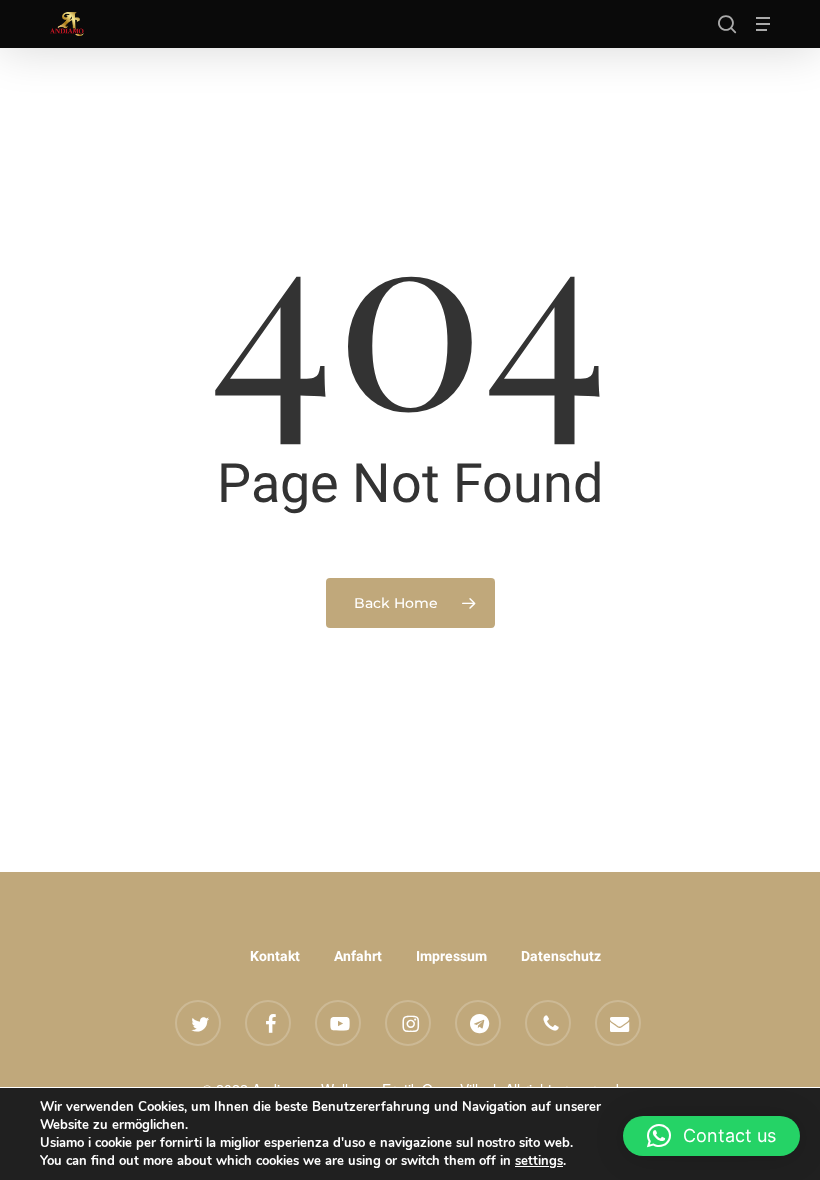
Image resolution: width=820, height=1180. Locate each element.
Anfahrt (358, 956)
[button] (763, 24)
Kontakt (275, 956)
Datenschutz (561, 956)
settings (539, 1161)
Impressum (451, 956)
